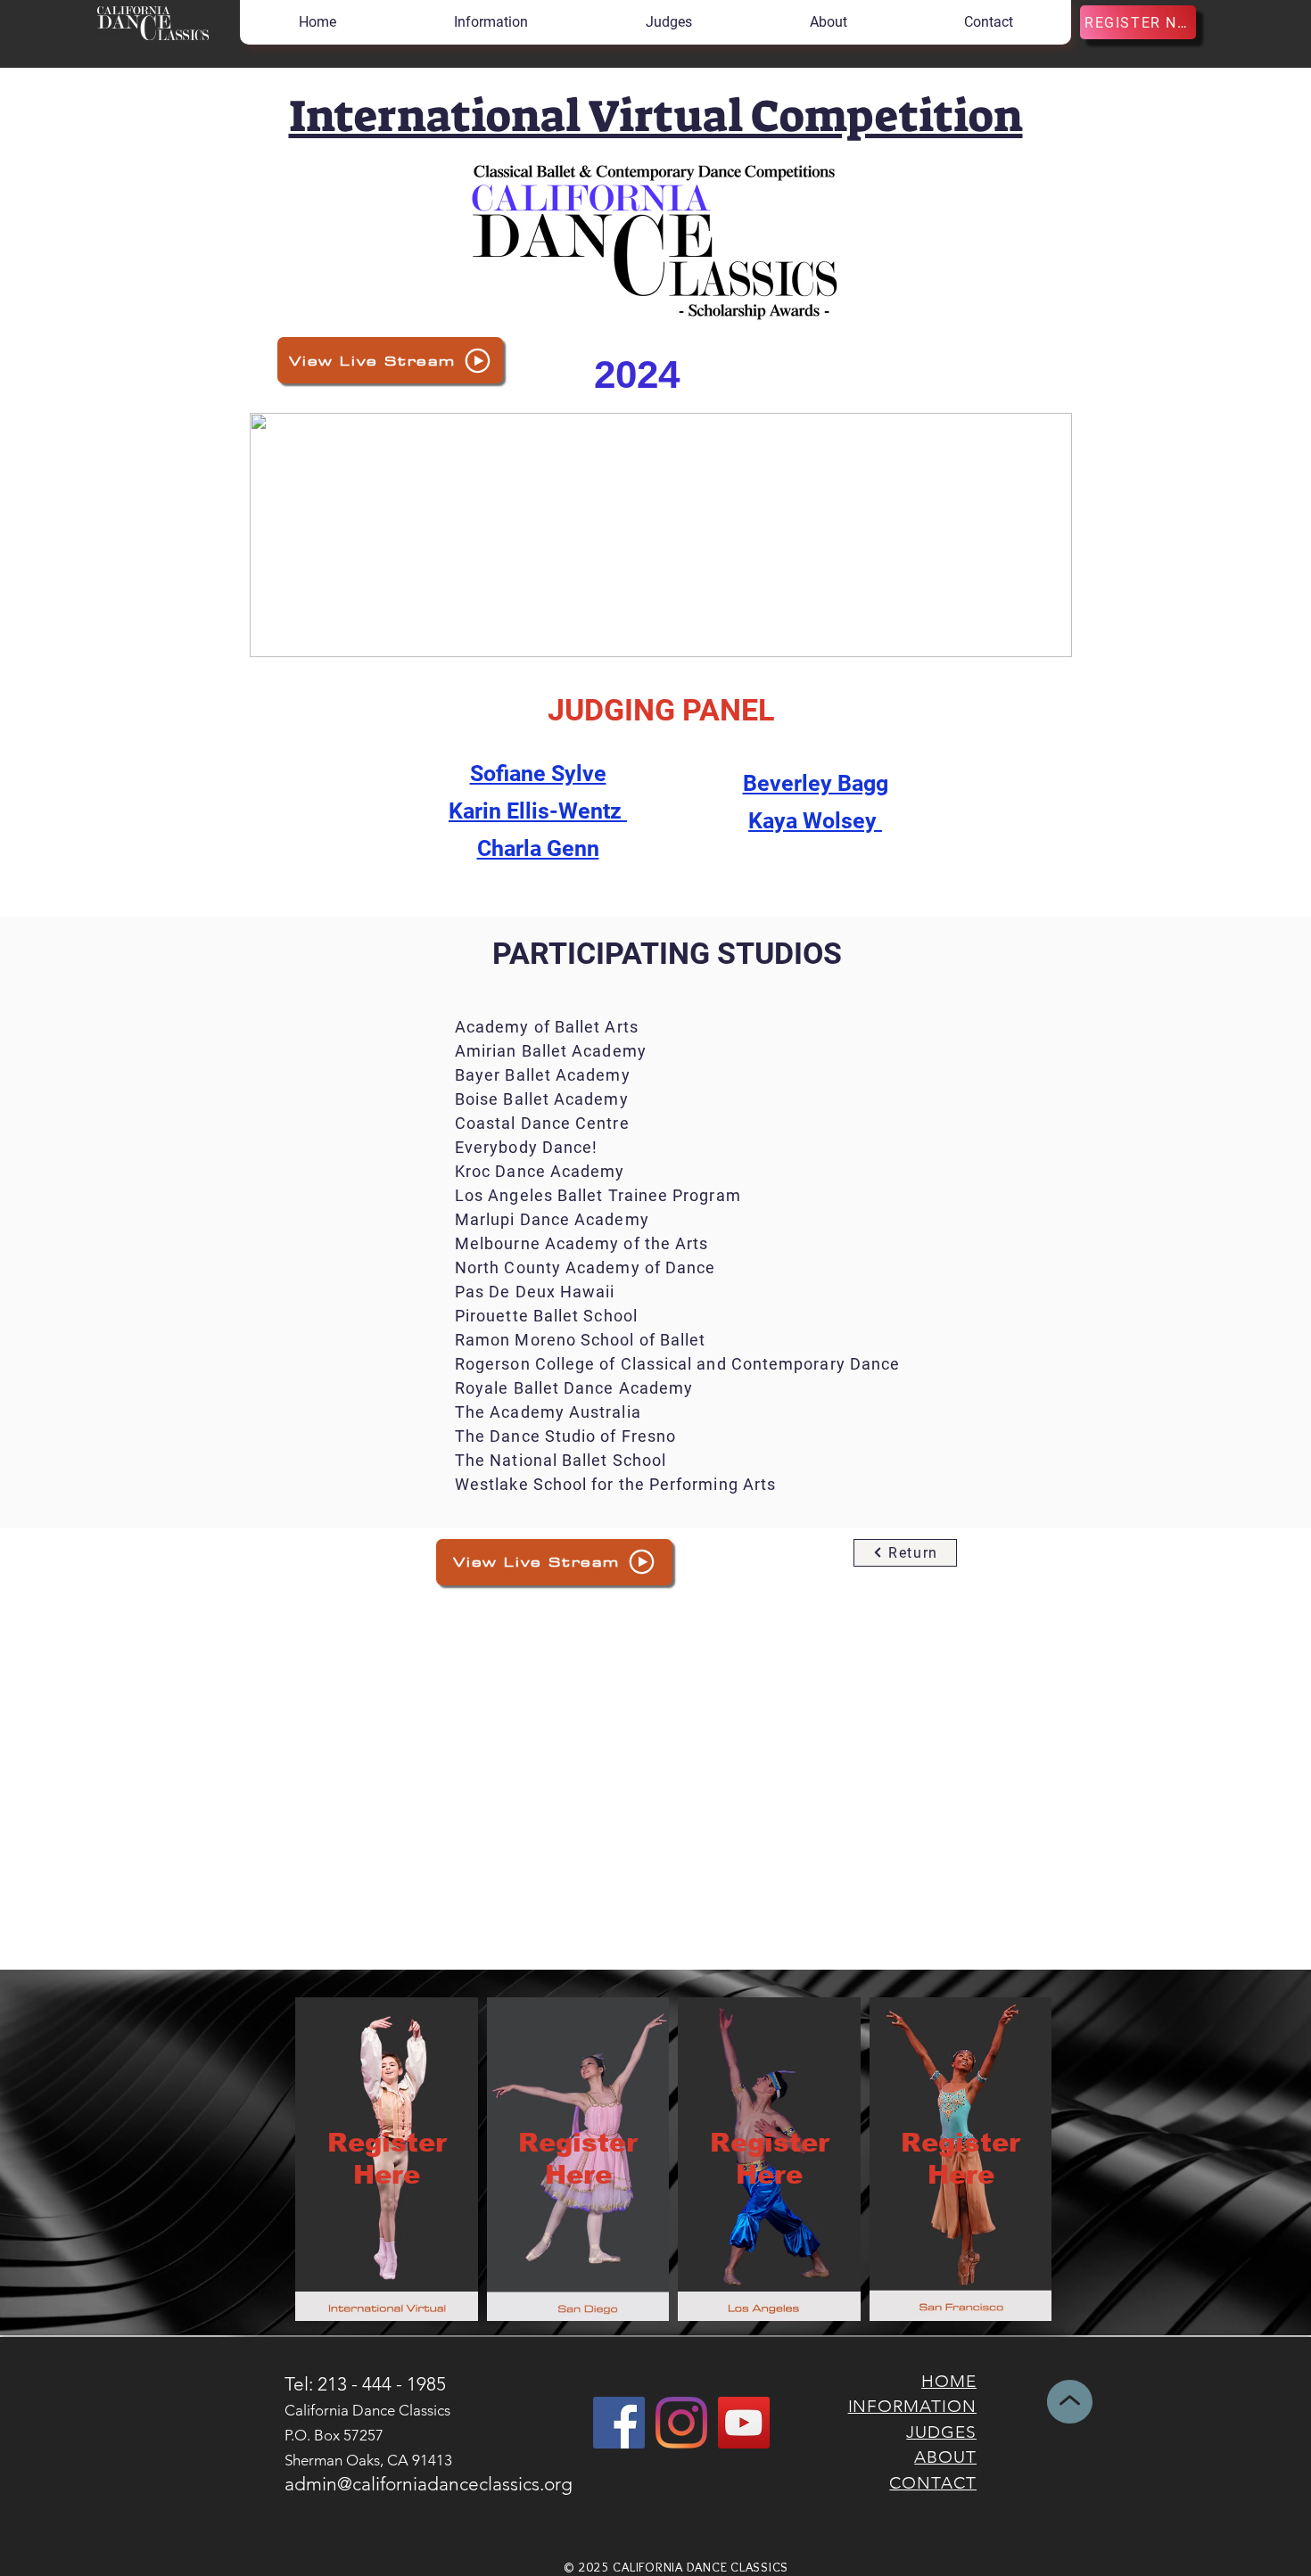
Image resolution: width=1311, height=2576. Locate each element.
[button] (490, 22)
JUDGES (941, 2432)
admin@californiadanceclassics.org (429, 2484)
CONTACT (933, 2483)
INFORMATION (912, 2406)
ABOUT (945, 2457)
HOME (949, 2381)
